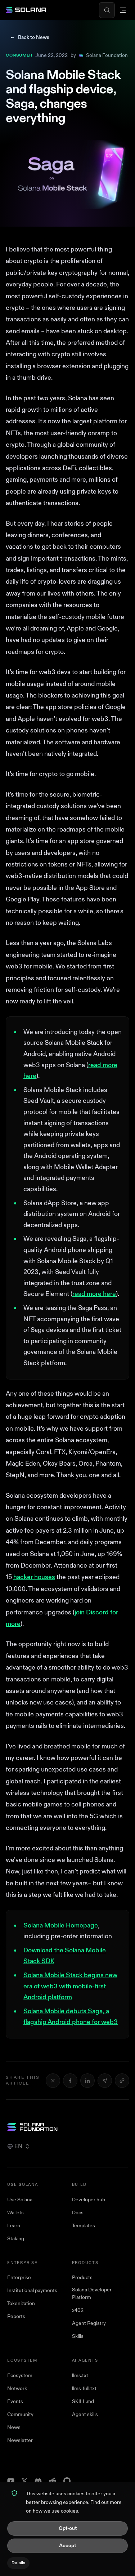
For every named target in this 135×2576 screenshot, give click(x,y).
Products (82, 2278)
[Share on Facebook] (70, 2081)
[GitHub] (67, 2481)
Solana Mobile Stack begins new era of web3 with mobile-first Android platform (70, 1986)
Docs (78, 2213)
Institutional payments (32, 2290)
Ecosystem (20, 2376)
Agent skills (85, 2414)
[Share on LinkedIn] (87, 2081)
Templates (84, 2226)
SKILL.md (83, 2401)
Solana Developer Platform (92, 2294)
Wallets (15, 2213)
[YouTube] (11, 2481)
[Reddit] (53, 2481)
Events (15, 2401)
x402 (78, 2310)
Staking (16, 2239)
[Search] (107, 10)
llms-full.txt (84, 2388)
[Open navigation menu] (123, 10)
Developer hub (89, 2200)
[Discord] (38, 2481)
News (14, 2427)
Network (17, 2388)
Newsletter (20, 2440)
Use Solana (20, 2200)
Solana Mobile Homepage (61, 1926)
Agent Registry (89, 2323)
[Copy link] (122, 2081)
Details (18, 2563)
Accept (67, 2546)
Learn (14, 2226)
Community (20, 2414)
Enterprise (19, 2278)
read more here (94, 1294)
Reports (16, 2316)
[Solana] (26, 10)
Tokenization (21, 2303)
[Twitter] (24, 2481)
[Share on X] (53, 2081)
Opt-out (68, 2528)
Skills (78, 2336)
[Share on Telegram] (105, 2081)
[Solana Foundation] (67, 2127)
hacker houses (34, 1577)
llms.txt (80, 2376)
